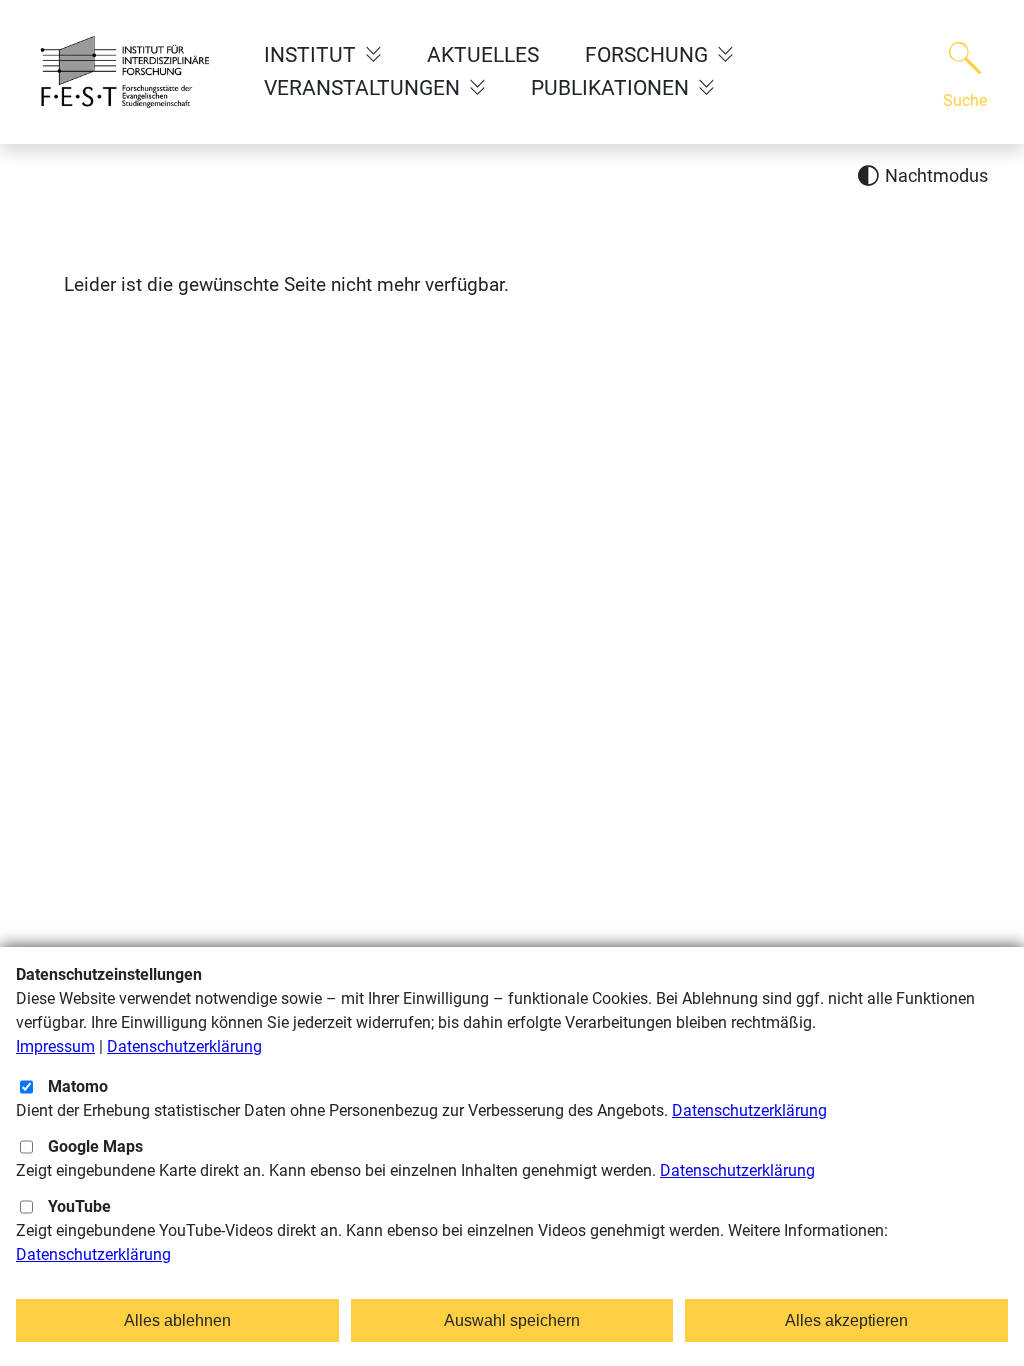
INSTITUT (312, 55)
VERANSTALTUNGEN (364, 88)
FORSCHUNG (649, 55)
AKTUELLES (483, 55)
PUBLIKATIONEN (612, 88)
